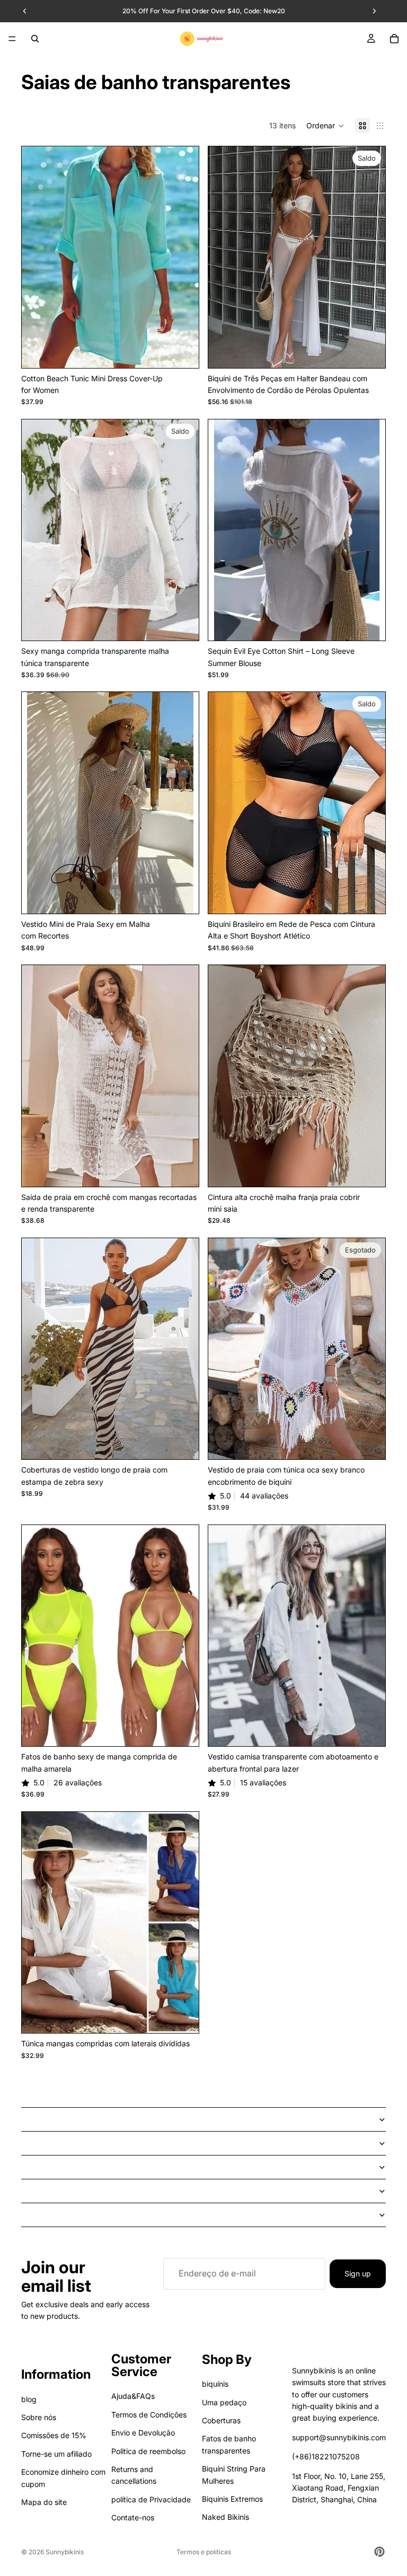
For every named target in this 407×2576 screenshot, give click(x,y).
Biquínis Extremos (232, 2499)
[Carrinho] (394, 39)
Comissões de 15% (54, 2435)
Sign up (358, 2273)
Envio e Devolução (143, 2433)
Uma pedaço (224, 2402)
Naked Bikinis (225, 2517)
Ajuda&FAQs (133, 2396)
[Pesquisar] (35, 39)
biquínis (215, 2384)
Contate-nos (133, 2517)
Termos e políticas (204, 2552)
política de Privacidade (151, 2499)
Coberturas (221, 2420)
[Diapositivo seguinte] (183, 257)
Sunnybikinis (65, 2552)
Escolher (191, 351)
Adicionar (191, 1170)
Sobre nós (39, 2417)
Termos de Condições (149, 2415)
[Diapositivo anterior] (38, 257)
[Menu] (12, 39)
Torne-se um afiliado (56, 2454)
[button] (325, 126)
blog (29, 2399)
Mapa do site (44, 2502)
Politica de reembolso (148, 2451)
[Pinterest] (379, 2552)
